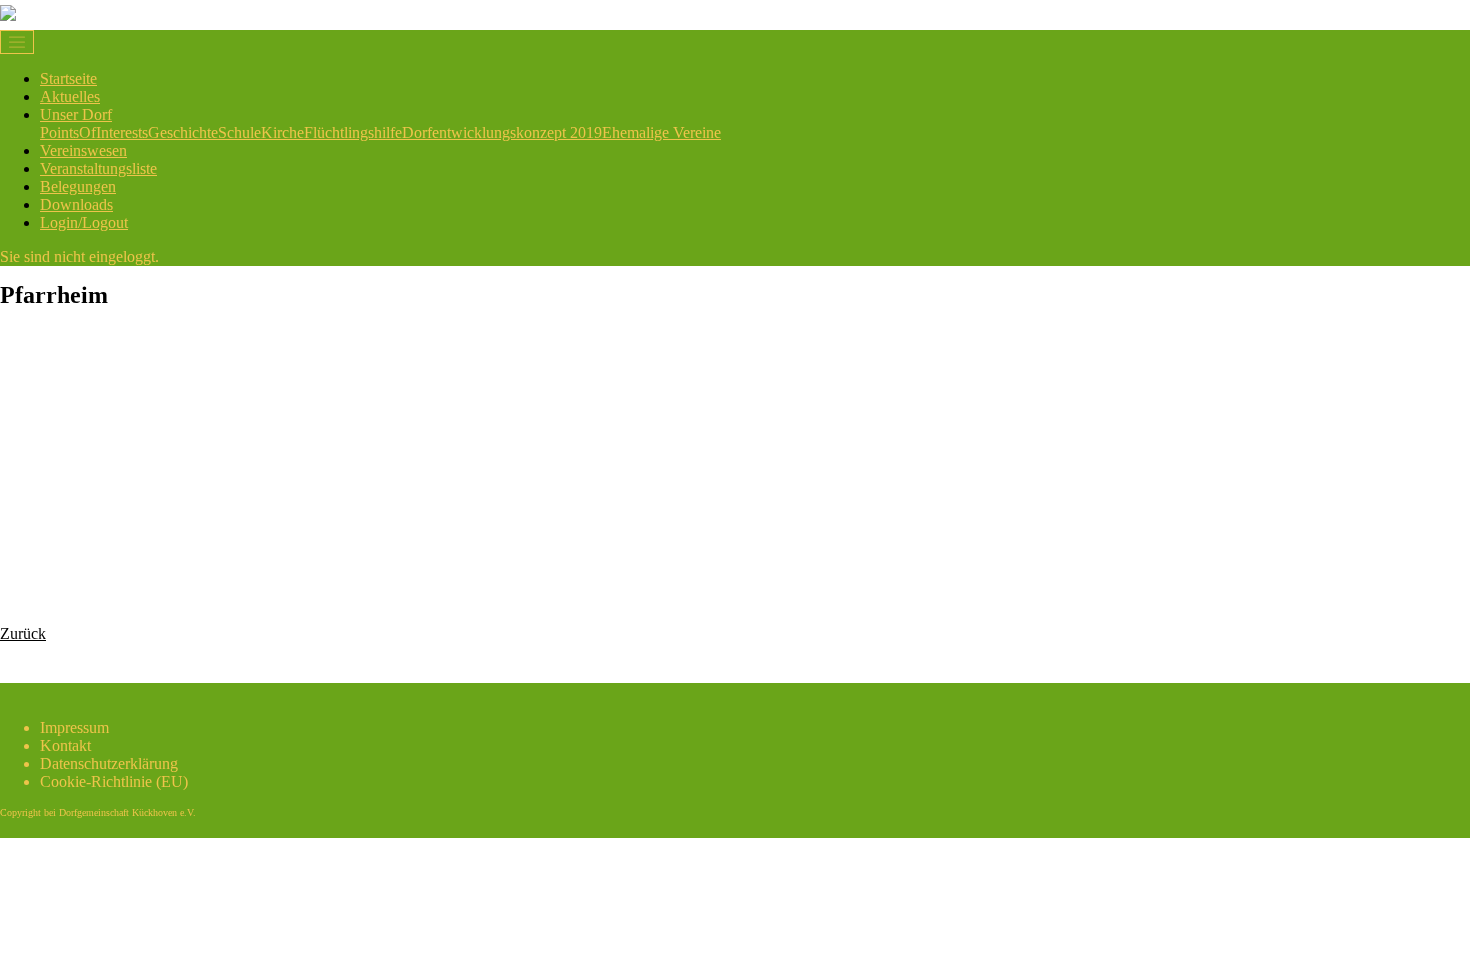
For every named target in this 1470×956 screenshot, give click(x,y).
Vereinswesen (83, 150)
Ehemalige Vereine (661, 132)
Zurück (23, 633)
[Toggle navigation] (17, 42)
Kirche (282, 132)
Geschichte (183, 132)
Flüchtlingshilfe (353, 132)
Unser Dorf (76, 114)
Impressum (74, 727)
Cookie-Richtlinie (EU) (114, 781)
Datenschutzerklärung (109, 763)
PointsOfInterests (94, 132)
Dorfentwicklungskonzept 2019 (502, 132)
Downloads (76, 204)
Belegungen (78, 186)
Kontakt (65, 745)
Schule (239, 132)
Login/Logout (84, 222)
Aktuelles (70, 96)
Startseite (68, 78)
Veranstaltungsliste (98, 168)
